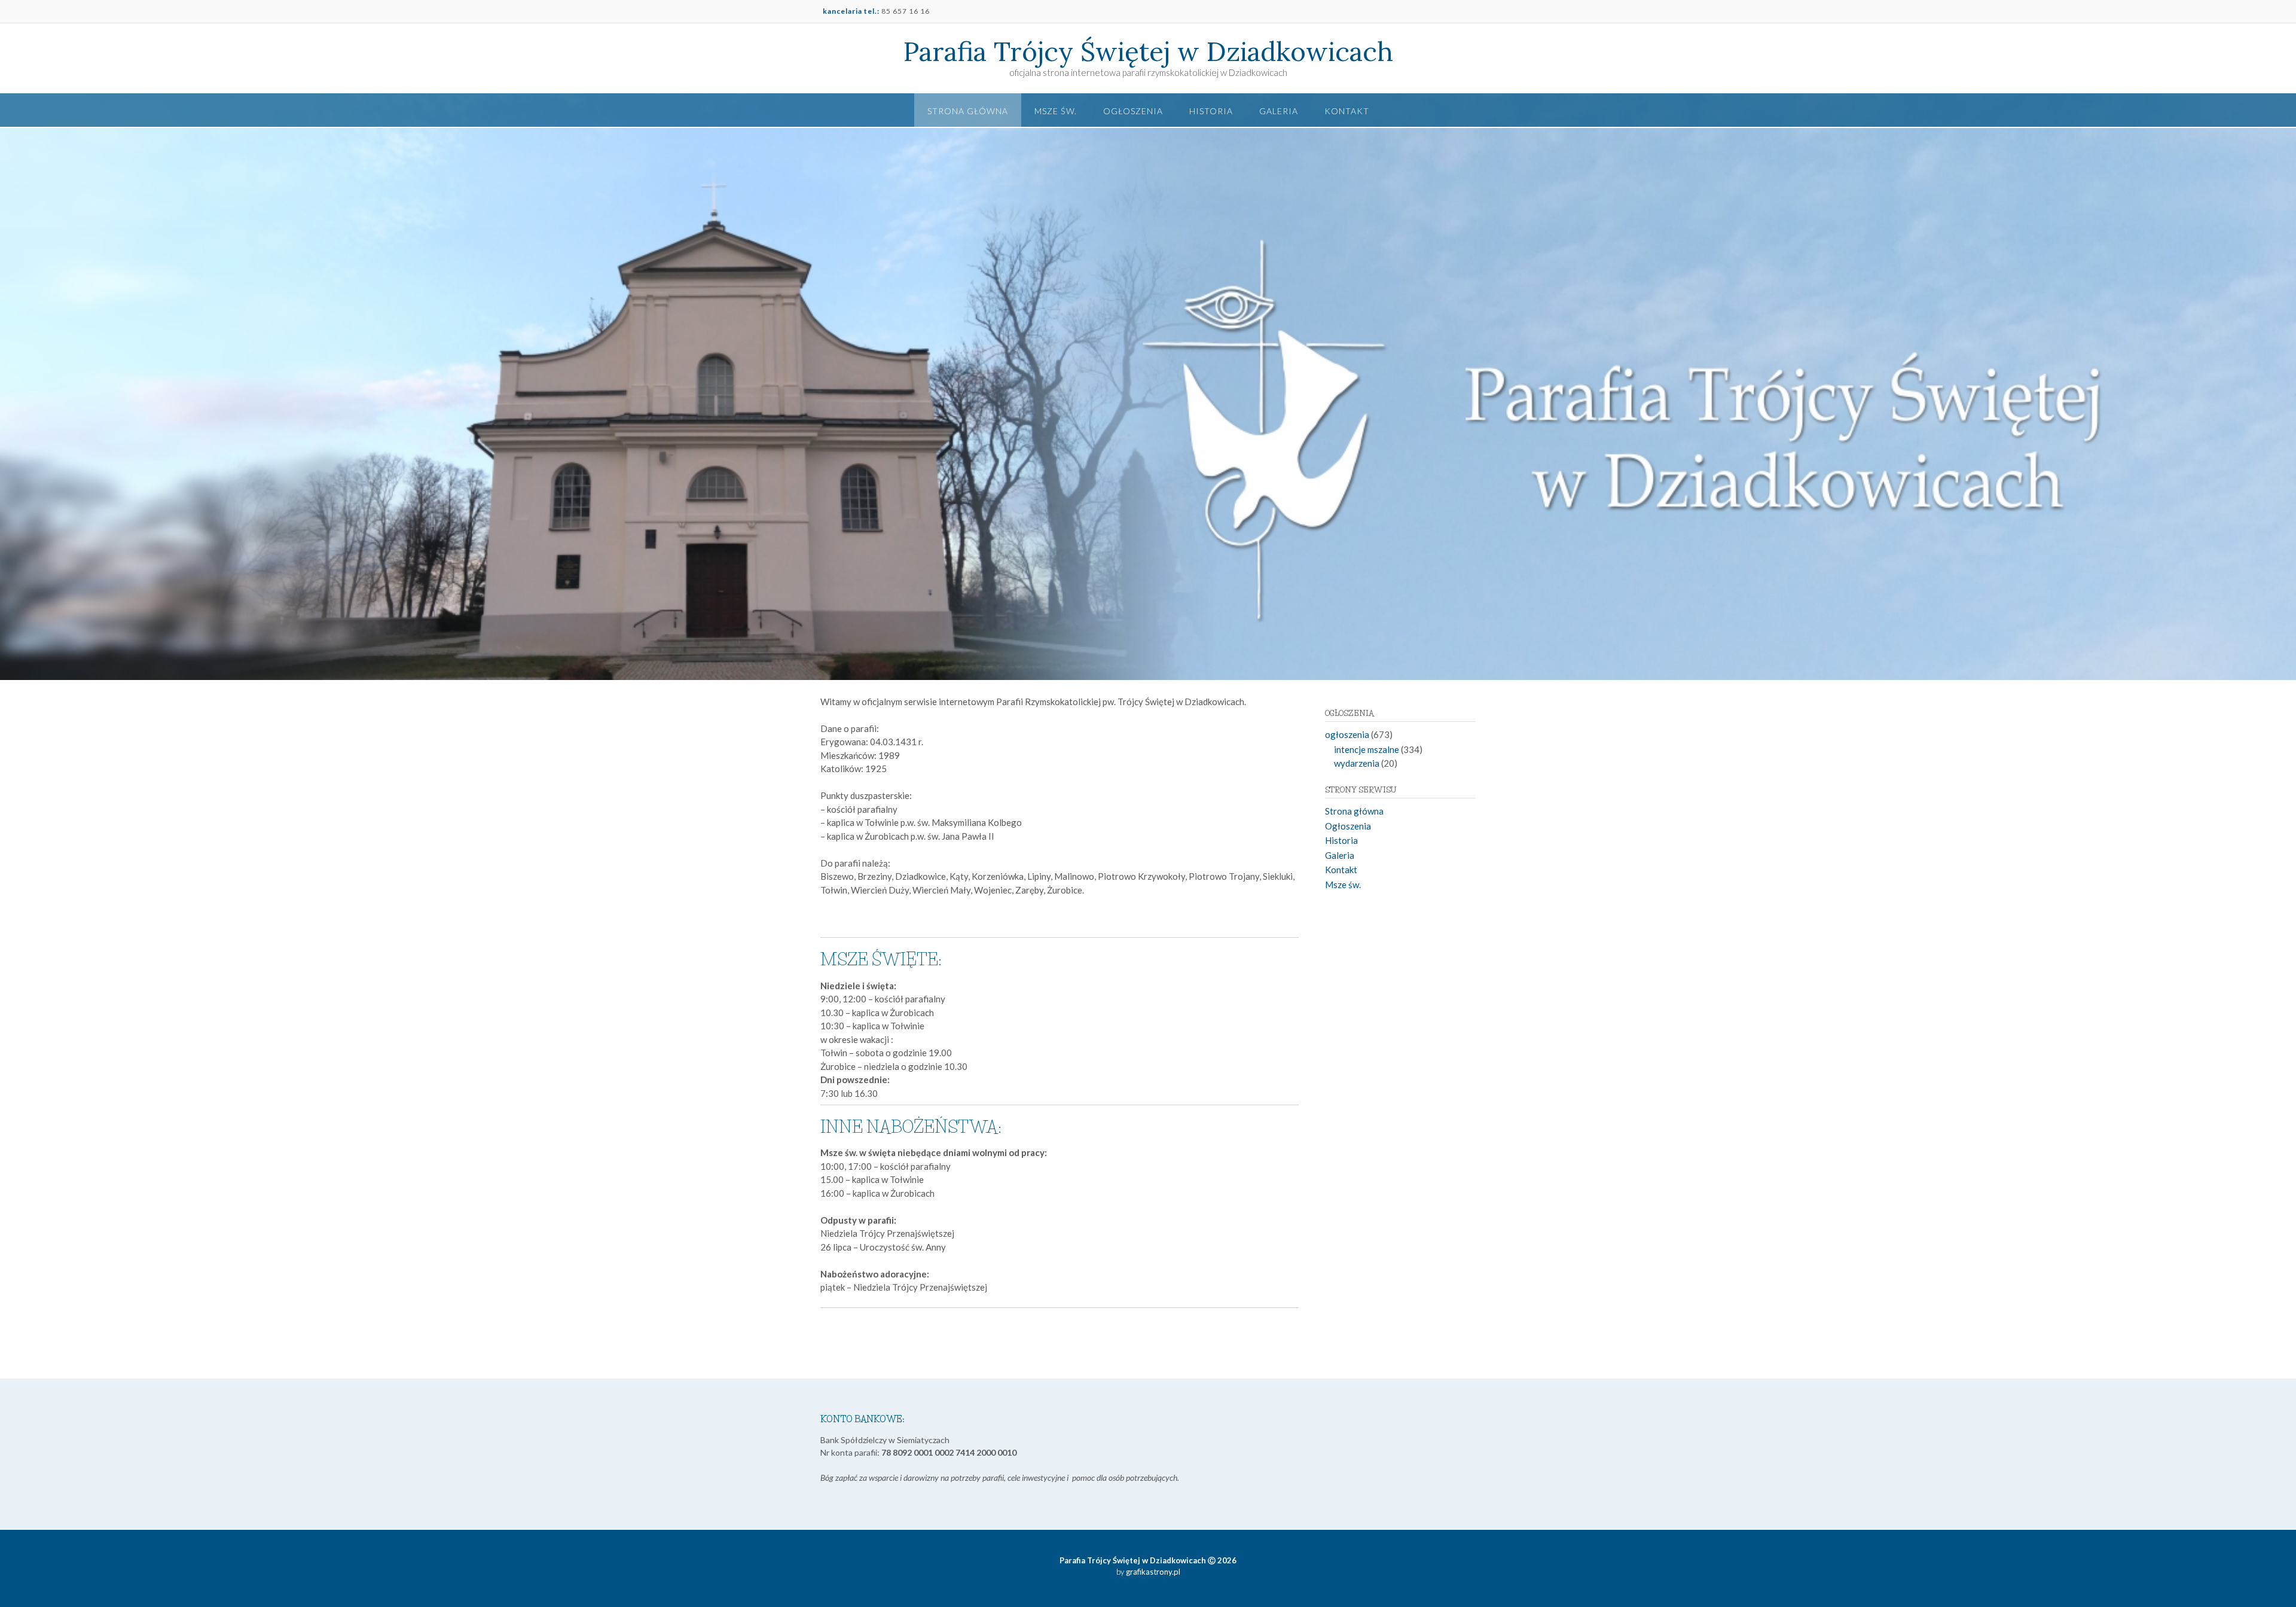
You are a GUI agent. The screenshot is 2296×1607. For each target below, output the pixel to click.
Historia (1211, 111)
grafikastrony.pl (1152, 1572)
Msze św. (1056, 111)
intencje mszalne (1367, 749)
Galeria (1279, 111)
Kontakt (1347, 111)
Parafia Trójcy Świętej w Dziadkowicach (1148, 51)
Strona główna (968, 111)
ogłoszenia (1347, 734)
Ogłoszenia (1133, 111)
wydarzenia (1357, 763)
